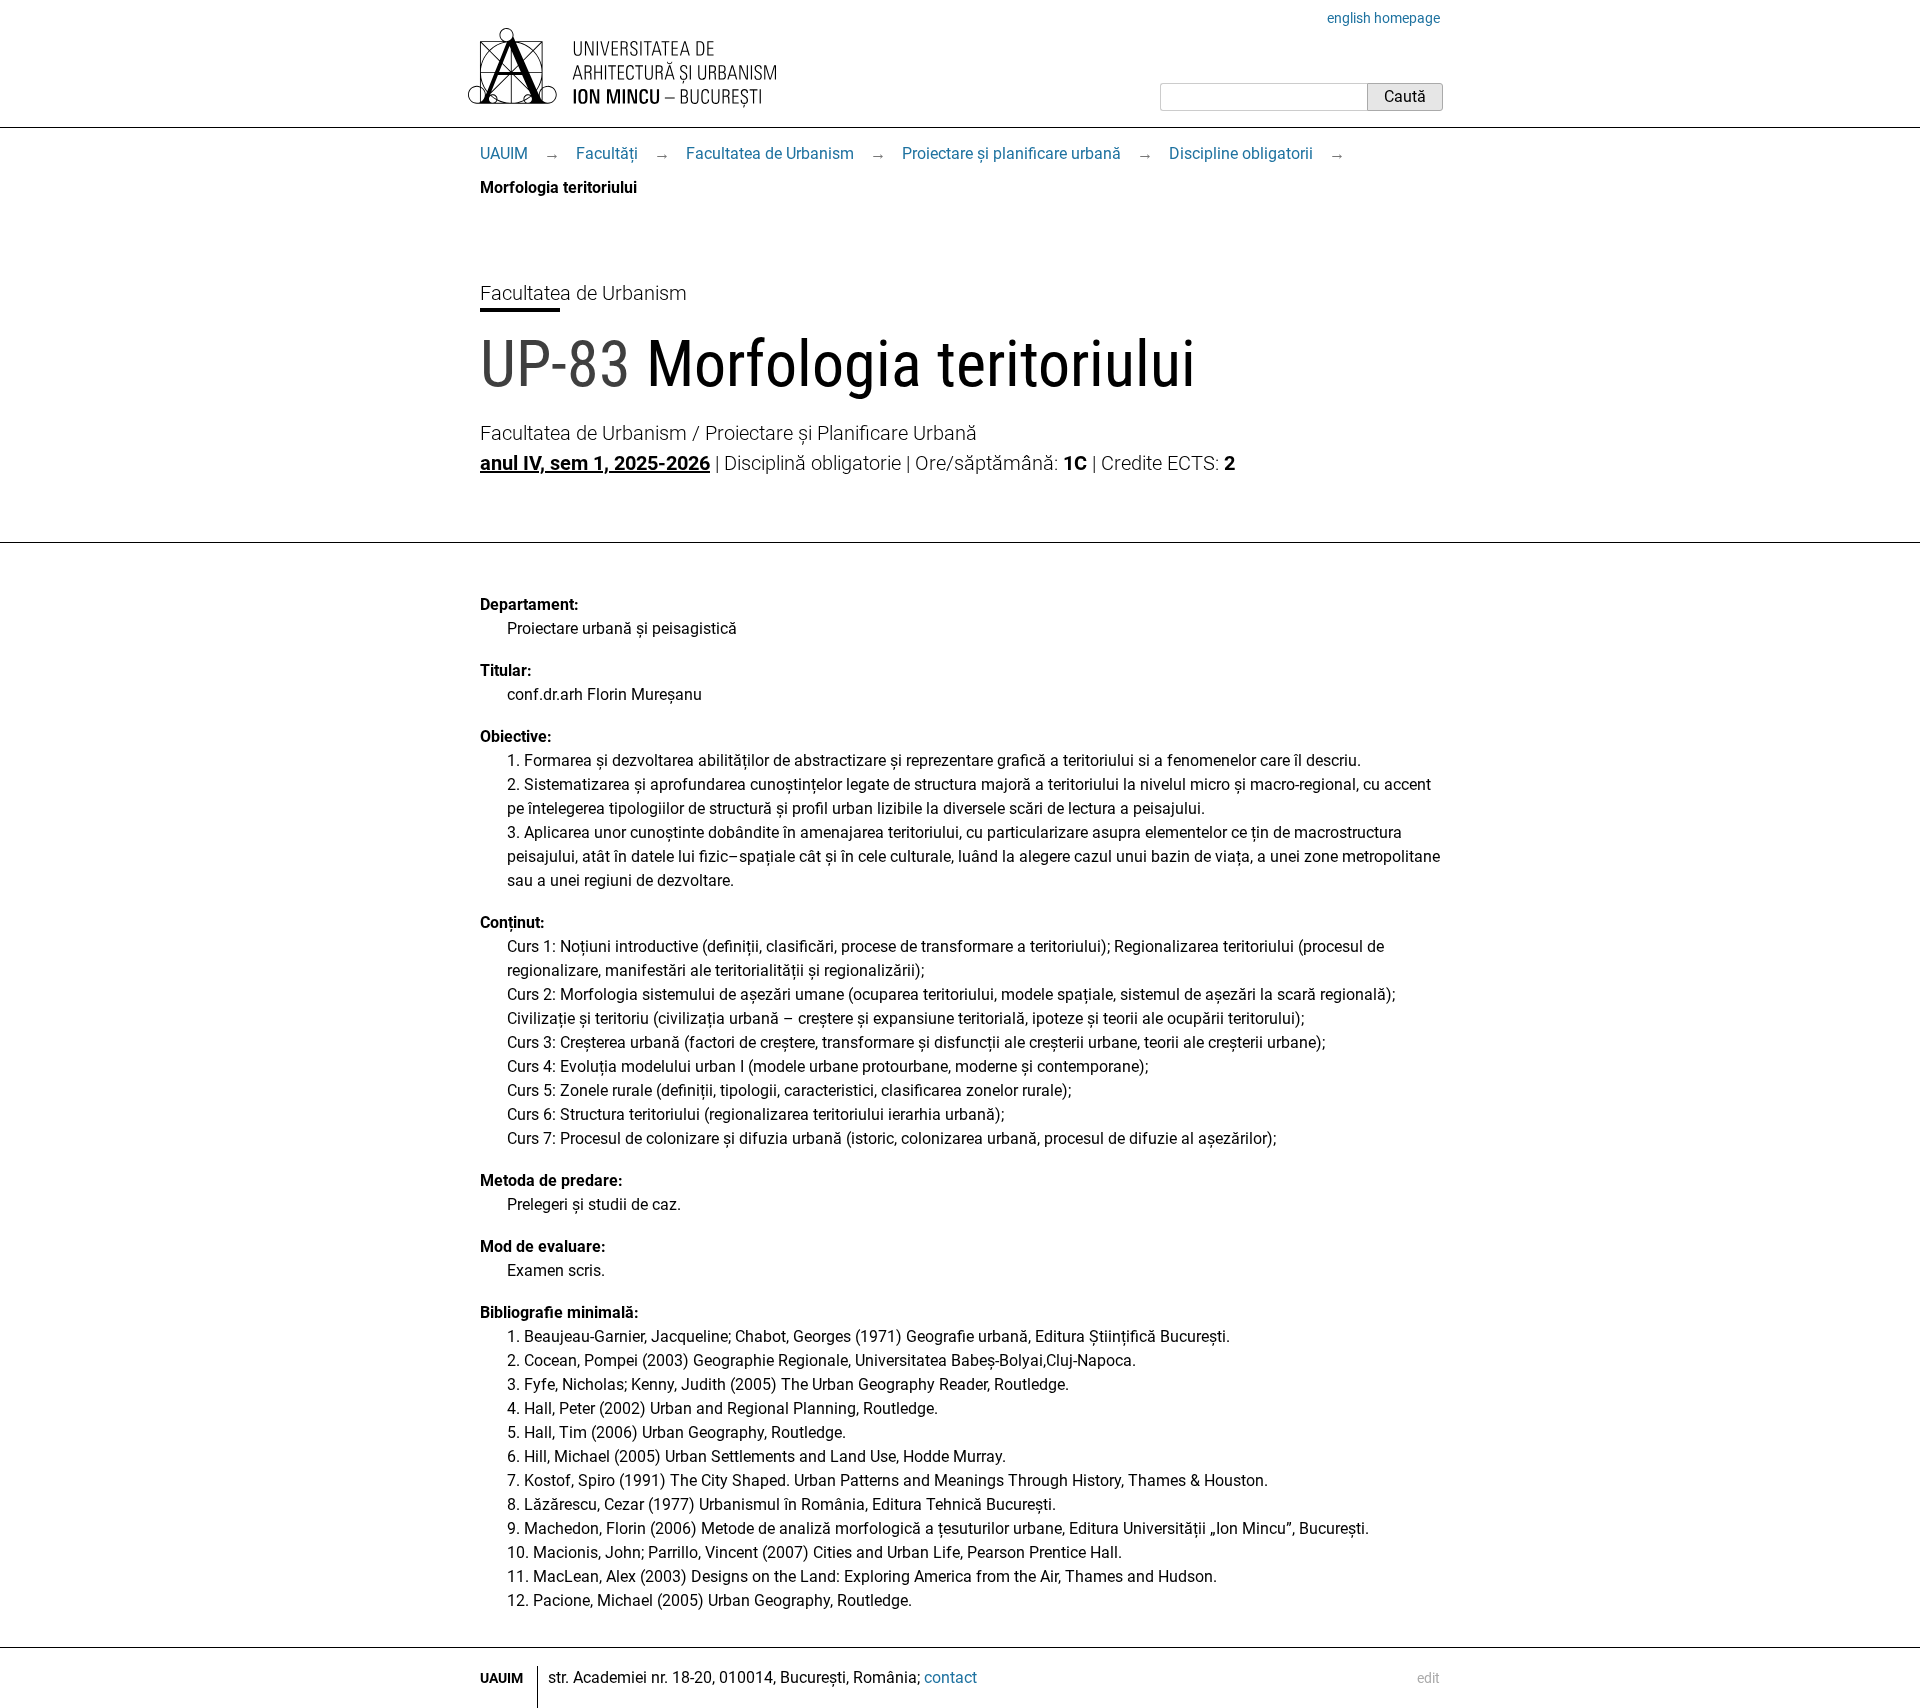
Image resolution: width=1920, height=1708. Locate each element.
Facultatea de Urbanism (770, 153)
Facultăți (607, 153)
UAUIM (504, 153)
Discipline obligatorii (1241, 153)
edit (1428, 1678)
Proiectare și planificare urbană (1011, 153)
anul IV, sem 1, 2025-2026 (595, 463)
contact (950, 1677)
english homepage (1383, 18)
